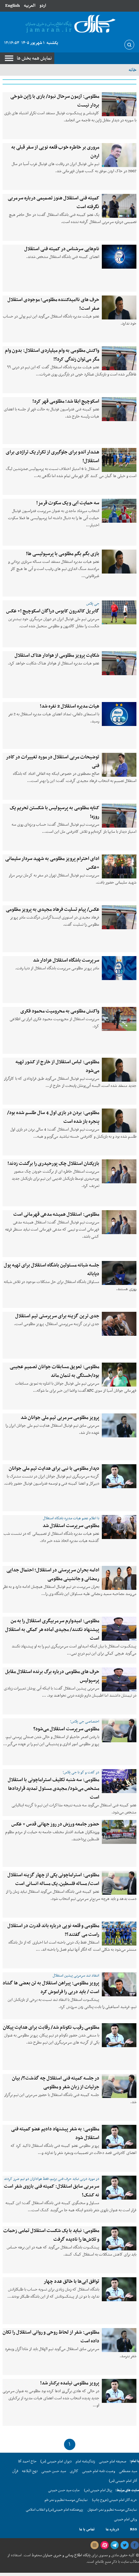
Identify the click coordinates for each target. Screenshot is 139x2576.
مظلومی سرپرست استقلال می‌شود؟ (66, 1729)
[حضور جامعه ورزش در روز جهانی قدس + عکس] (119, 1832)
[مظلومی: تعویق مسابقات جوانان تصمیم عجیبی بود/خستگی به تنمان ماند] (119, 1375)
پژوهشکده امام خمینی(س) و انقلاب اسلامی (54, 2510)
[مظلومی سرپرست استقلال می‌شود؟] (119, 1730)
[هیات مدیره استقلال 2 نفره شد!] (119, 714)
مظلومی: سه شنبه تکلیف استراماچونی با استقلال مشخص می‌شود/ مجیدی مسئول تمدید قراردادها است (53, 1789)
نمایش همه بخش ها (34, 58)
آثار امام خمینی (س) (123, 2481)
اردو (43, 6)
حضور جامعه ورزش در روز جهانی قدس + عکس (55, 1824)
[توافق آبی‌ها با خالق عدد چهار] (119, 2289)
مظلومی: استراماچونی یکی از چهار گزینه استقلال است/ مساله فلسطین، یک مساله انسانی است (53, 1879)
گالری (74, 2471)
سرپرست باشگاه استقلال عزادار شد (66, 960)
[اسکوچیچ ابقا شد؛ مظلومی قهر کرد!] (119, 409)
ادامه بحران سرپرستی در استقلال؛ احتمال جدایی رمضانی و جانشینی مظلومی (53, 1574)
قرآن (15, 2471)
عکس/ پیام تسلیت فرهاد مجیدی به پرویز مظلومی (53, 909)
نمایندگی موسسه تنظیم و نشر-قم (66, 2500)
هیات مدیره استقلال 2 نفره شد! (69, 706)
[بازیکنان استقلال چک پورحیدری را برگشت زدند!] (119, 1171)
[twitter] (124, 2545)
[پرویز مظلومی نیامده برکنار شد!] (119, 2391)
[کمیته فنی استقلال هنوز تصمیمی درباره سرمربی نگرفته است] (119, 206)
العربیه (30, 6)
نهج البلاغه (30, 2471)
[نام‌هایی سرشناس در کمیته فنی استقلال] (119, 257)
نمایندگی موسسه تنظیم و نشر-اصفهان (112, 2510)
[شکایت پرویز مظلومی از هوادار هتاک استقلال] (119, 663)
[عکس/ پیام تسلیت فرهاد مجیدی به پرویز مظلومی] (119, 917)
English (12, 6)
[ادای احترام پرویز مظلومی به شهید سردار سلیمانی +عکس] (119, 866)
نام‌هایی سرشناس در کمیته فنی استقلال (62, 249)
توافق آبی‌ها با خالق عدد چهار (71, 2281)
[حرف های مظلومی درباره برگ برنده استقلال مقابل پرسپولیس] (119, 1679)
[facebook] (134, 2545)
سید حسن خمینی (54, 2471)
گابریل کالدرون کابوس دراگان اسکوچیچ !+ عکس (53, 611)
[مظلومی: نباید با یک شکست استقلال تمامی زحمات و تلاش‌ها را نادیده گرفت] (119, 2238)
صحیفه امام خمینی (113, 2461)
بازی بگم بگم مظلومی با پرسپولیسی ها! (63, 554)
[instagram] (94, 2545)
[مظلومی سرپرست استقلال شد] (119, 1527)
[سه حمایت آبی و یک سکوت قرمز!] (119, 511)
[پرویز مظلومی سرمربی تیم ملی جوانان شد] (119, 1425)
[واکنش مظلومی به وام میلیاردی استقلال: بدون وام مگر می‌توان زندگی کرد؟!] (119, 358)
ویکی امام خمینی (126, 2520)
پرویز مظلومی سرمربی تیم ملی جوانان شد (60, 1418)
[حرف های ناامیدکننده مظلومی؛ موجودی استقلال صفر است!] (119, 307)
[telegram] (114, 2545)
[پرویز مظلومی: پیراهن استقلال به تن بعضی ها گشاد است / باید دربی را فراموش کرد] (119, 1984)
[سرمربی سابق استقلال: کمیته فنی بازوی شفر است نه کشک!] (119, 2188)
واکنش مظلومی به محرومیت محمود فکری (60, 1011)
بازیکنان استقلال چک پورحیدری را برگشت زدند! (53, 1164)
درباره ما (112, 2529)
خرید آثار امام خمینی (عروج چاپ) (115, 2500)
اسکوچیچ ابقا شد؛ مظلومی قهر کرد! (66, 401)
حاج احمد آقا (27, 2461)
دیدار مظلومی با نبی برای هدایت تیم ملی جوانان (54, 1468)
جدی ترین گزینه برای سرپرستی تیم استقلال (57, 1316)
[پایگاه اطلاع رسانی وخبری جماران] (69, 24)
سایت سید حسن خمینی (64, 2490)
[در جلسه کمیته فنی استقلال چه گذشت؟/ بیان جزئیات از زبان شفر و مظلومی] (119, 2086)
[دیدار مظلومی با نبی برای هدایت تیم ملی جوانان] (119, 1476)
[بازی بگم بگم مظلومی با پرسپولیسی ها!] (119, 562)
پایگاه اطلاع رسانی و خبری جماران (66, 2555)
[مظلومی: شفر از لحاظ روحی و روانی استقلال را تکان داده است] (119, 2340)
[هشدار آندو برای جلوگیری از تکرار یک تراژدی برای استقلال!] (119, 460)
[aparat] (104, 2545)
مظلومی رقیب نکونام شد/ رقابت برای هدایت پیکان (51, 2027)
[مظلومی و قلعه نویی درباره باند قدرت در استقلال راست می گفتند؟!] (119, 1934)
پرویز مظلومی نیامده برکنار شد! (70, 2383)
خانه (133, 70)
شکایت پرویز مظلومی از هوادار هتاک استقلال (57, 655)
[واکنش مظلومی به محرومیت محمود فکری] (119, 1019)
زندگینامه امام (85, 2461)
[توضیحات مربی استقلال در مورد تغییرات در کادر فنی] (119, 765)
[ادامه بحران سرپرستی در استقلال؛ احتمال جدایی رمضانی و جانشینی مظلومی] (119, 1578)
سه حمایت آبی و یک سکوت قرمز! (68, 503)
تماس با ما (87, 2529)
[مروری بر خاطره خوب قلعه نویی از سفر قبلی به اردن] (119, 155)
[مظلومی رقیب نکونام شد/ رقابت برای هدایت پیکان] (119, 2035)
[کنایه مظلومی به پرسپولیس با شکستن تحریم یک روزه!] (119, 816)
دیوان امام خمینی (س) (56, 2461)
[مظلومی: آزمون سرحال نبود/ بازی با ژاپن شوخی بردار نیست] (119, 104)
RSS (134, 2529)
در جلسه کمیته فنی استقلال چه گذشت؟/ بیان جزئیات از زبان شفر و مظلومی (56, 2083)
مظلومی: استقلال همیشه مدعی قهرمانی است (56, 1214)
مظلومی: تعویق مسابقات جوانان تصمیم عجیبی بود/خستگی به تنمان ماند (54, 1371)
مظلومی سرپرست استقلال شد (71, 1526)
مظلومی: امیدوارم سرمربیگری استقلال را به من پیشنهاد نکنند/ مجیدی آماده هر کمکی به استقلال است (52, 1630)
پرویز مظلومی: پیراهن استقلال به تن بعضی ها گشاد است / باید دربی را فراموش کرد (51, 1987)
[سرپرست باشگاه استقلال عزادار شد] (119, 968)
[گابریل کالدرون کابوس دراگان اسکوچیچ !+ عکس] (119, 612)
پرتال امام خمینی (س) (98, 2490)
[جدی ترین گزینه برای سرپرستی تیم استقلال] (119, 1324)
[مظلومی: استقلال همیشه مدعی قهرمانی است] (119, 1222)
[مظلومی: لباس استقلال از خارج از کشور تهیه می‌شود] (119, 1070)
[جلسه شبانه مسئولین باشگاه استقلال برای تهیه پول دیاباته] (119, 1273)
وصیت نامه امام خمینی (99, 2471)
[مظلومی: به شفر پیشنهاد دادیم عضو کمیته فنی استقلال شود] (119, 2137)
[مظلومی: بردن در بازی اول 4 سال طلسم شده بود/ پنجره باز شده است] (119, 1121)
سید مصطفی (128, 2471)
